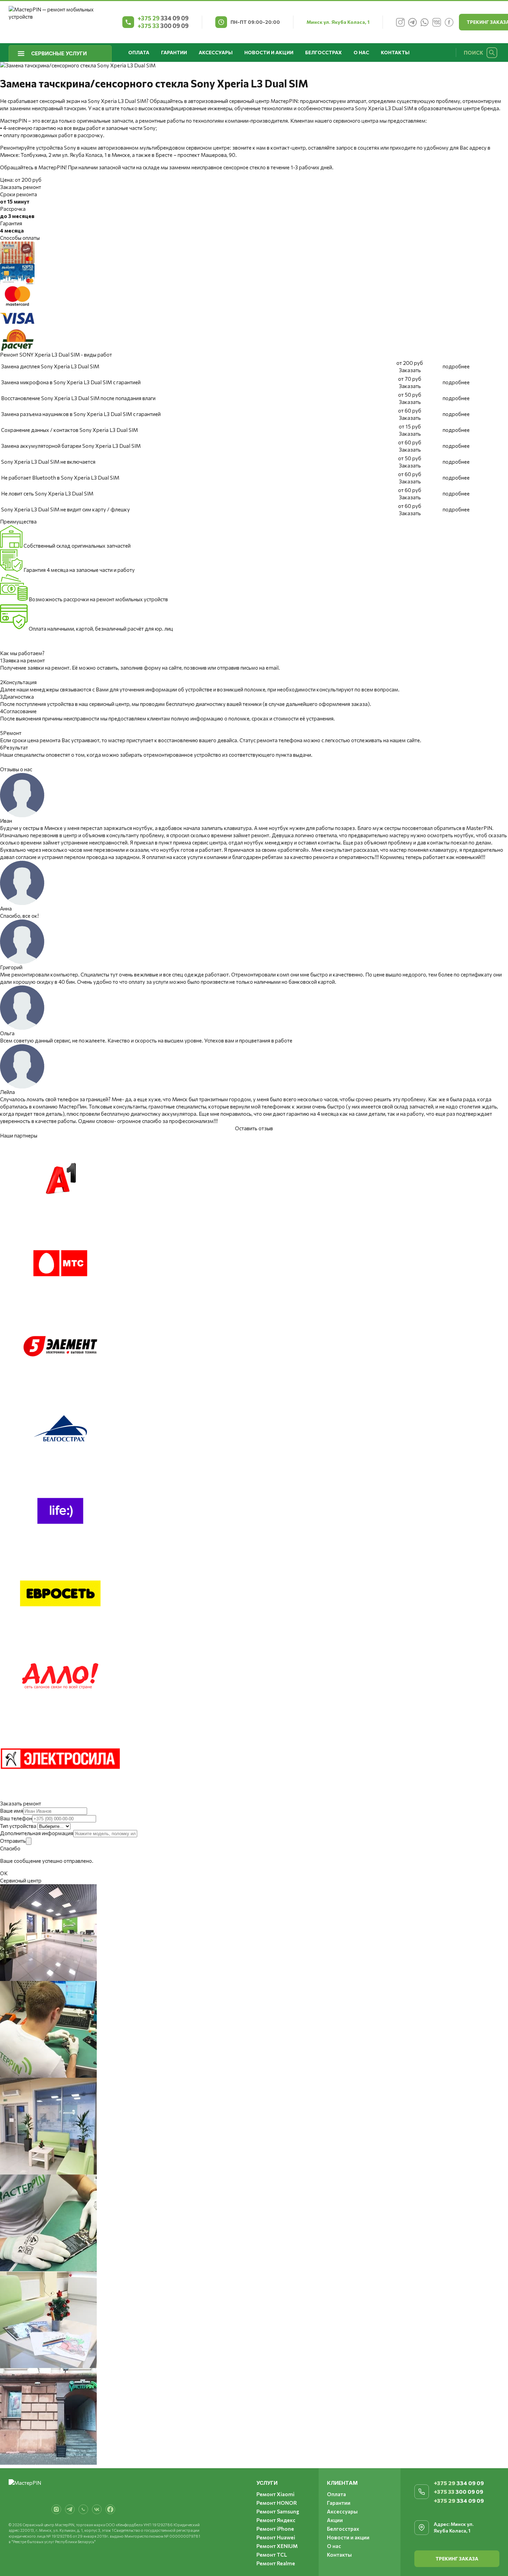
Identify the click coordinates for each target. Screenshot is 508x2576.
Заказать (410, 370)
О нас (361, 52)
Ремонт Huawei (276, 2537)
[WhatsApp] (425, 22)
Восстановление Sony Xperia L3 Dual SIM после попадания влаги (78, 398)
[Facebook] (449, 22)
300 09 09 (163, 26)
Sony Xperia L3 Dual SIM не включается (48, 462)
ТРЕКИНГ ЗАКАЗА (457, 2559)
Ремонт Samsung (278, 2511)
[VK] (437, 22)
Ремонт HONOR (277, 2503)
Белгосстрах (323, 52)
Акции (335, 2520)
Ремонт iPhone (275, 2529)
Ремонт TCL (272, 2555)
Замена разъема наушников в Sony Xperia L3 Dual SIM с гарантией (81, 414)
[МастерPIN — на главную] (61, 22)
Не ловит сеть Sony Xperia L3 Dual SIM (47, 493)
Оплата (139, 52)
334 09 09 (163, 18)
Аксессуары (216, 52)
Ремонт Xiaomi (275, 2494)
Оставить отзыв (254, 1128)
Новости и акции (269, 52)
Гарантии (174, 52)
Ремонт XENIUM (277, 2546)
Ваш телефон (16, 1818)
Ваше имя (12, 1811)
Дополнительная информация (37, 1833)
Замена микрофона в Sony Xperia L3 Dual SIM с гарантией (71, 382)
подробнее (456, 366)
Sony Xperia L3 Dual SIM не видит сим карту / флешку (65, 509)
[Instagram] (401, 22)
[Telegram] (413, 22)
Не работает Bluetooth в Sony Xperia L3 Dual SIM (60, 478)
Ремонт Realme (276, 2563)
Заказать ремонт (21, 187)
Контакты (395, 52)
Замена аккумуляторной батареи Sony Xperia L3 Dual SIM (71, 446)
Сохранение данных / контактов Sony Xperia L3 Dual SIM (69, 430)
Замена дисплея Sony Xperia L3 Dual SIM (50, 366)
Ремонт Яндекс (276, 2520)
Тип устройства (18, 1826)
